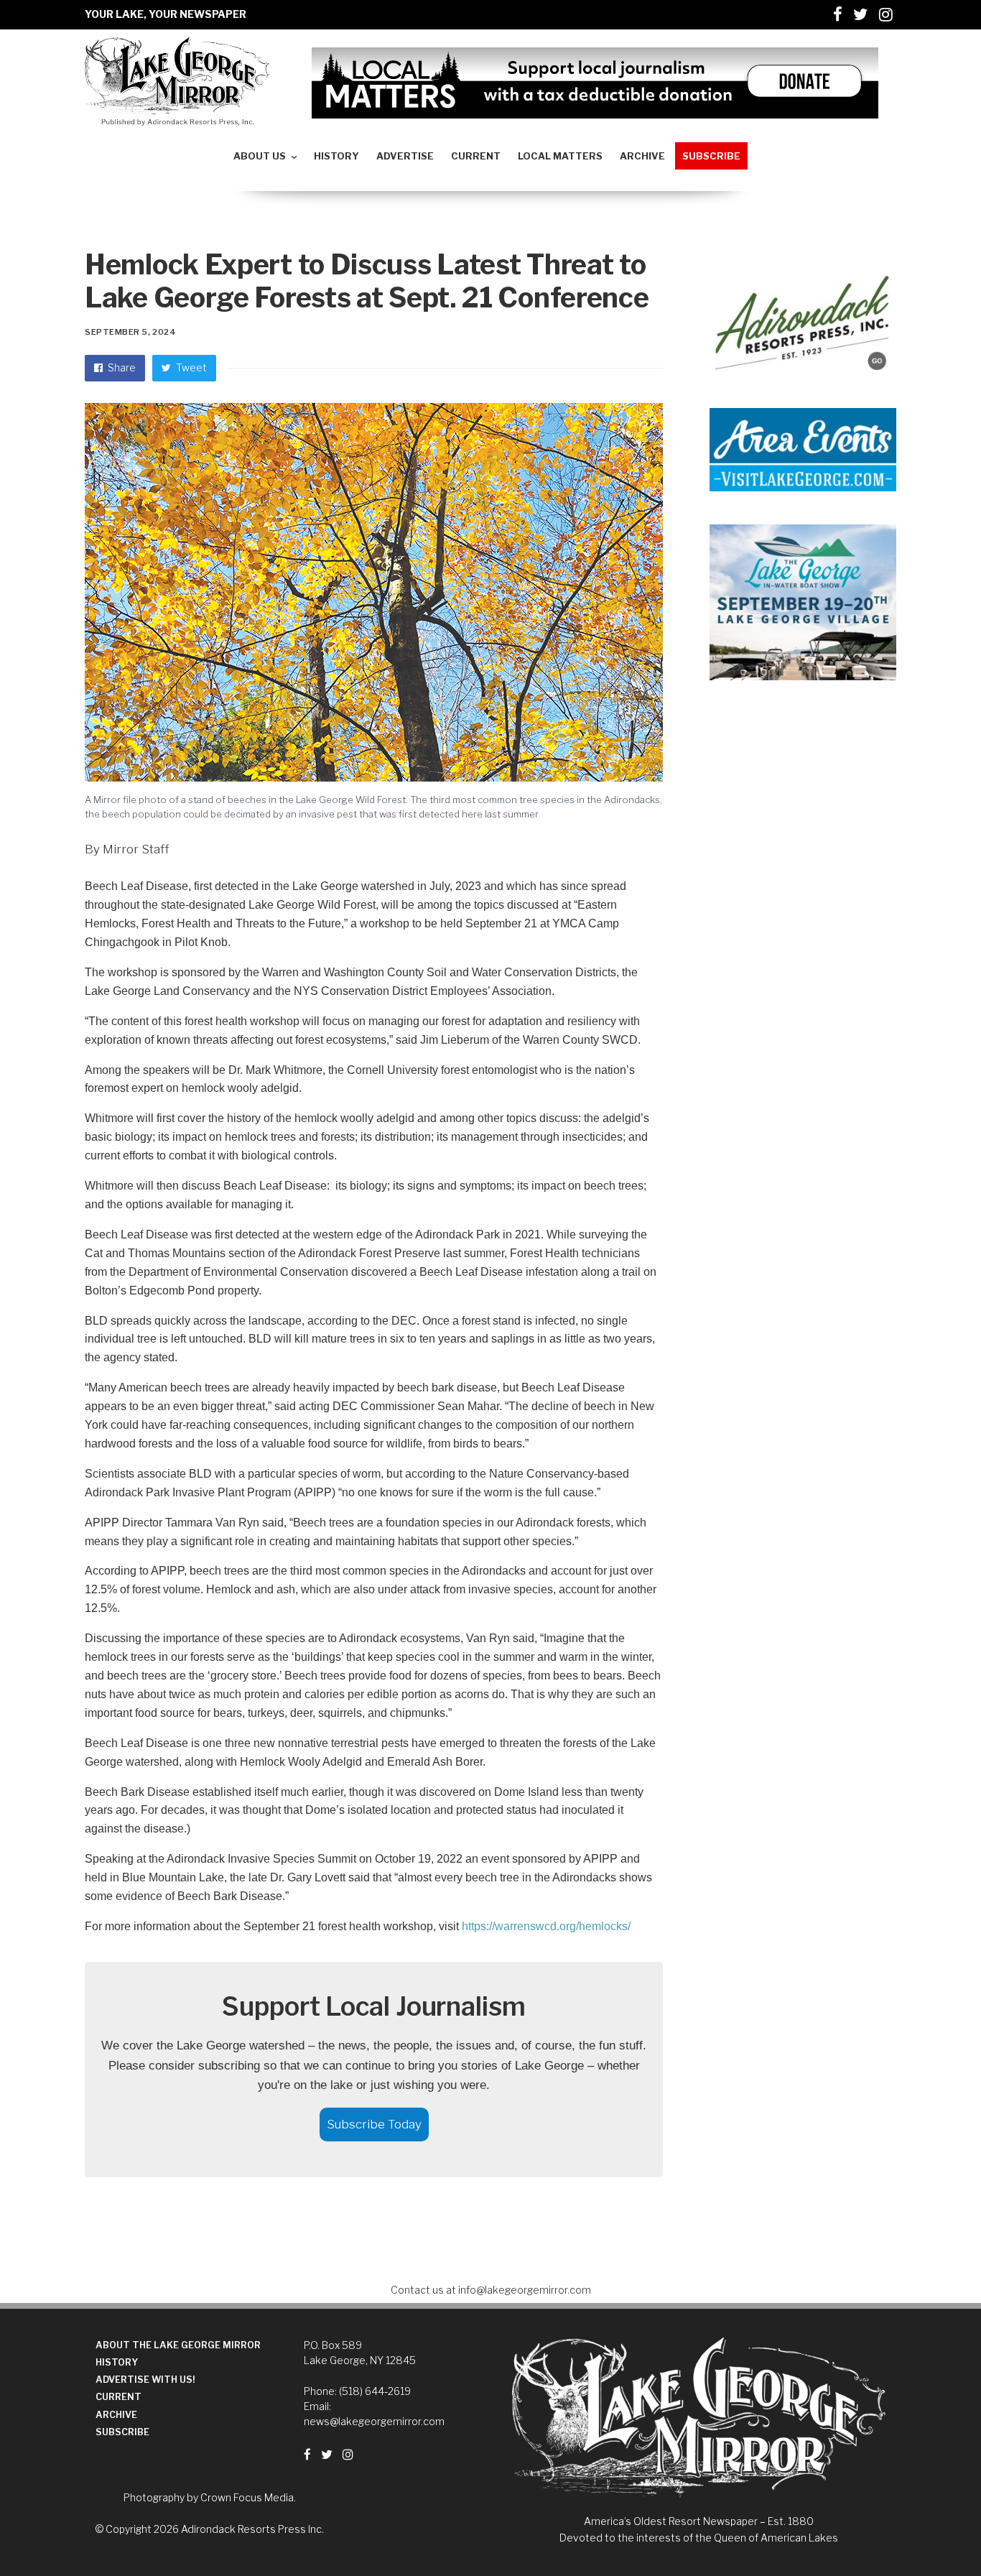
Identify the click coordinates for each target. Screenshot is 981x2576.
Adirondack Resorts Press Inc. (252, 2529)
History (117, 2362)
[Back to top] (935, 2534)
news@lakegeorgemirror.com (374, 2421)
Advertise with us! (145, 2380)
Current (118, 2397)
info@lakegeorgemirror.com (525, 2290)
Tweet (190, 367)
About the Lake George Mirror (178, 2345)
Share (121, 367)
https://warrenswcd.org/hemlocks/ (546, 1926)
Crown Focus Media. (248, 2497)
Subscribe (122, 2432)
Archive (116, 2415)
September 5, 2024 (130, 332)
